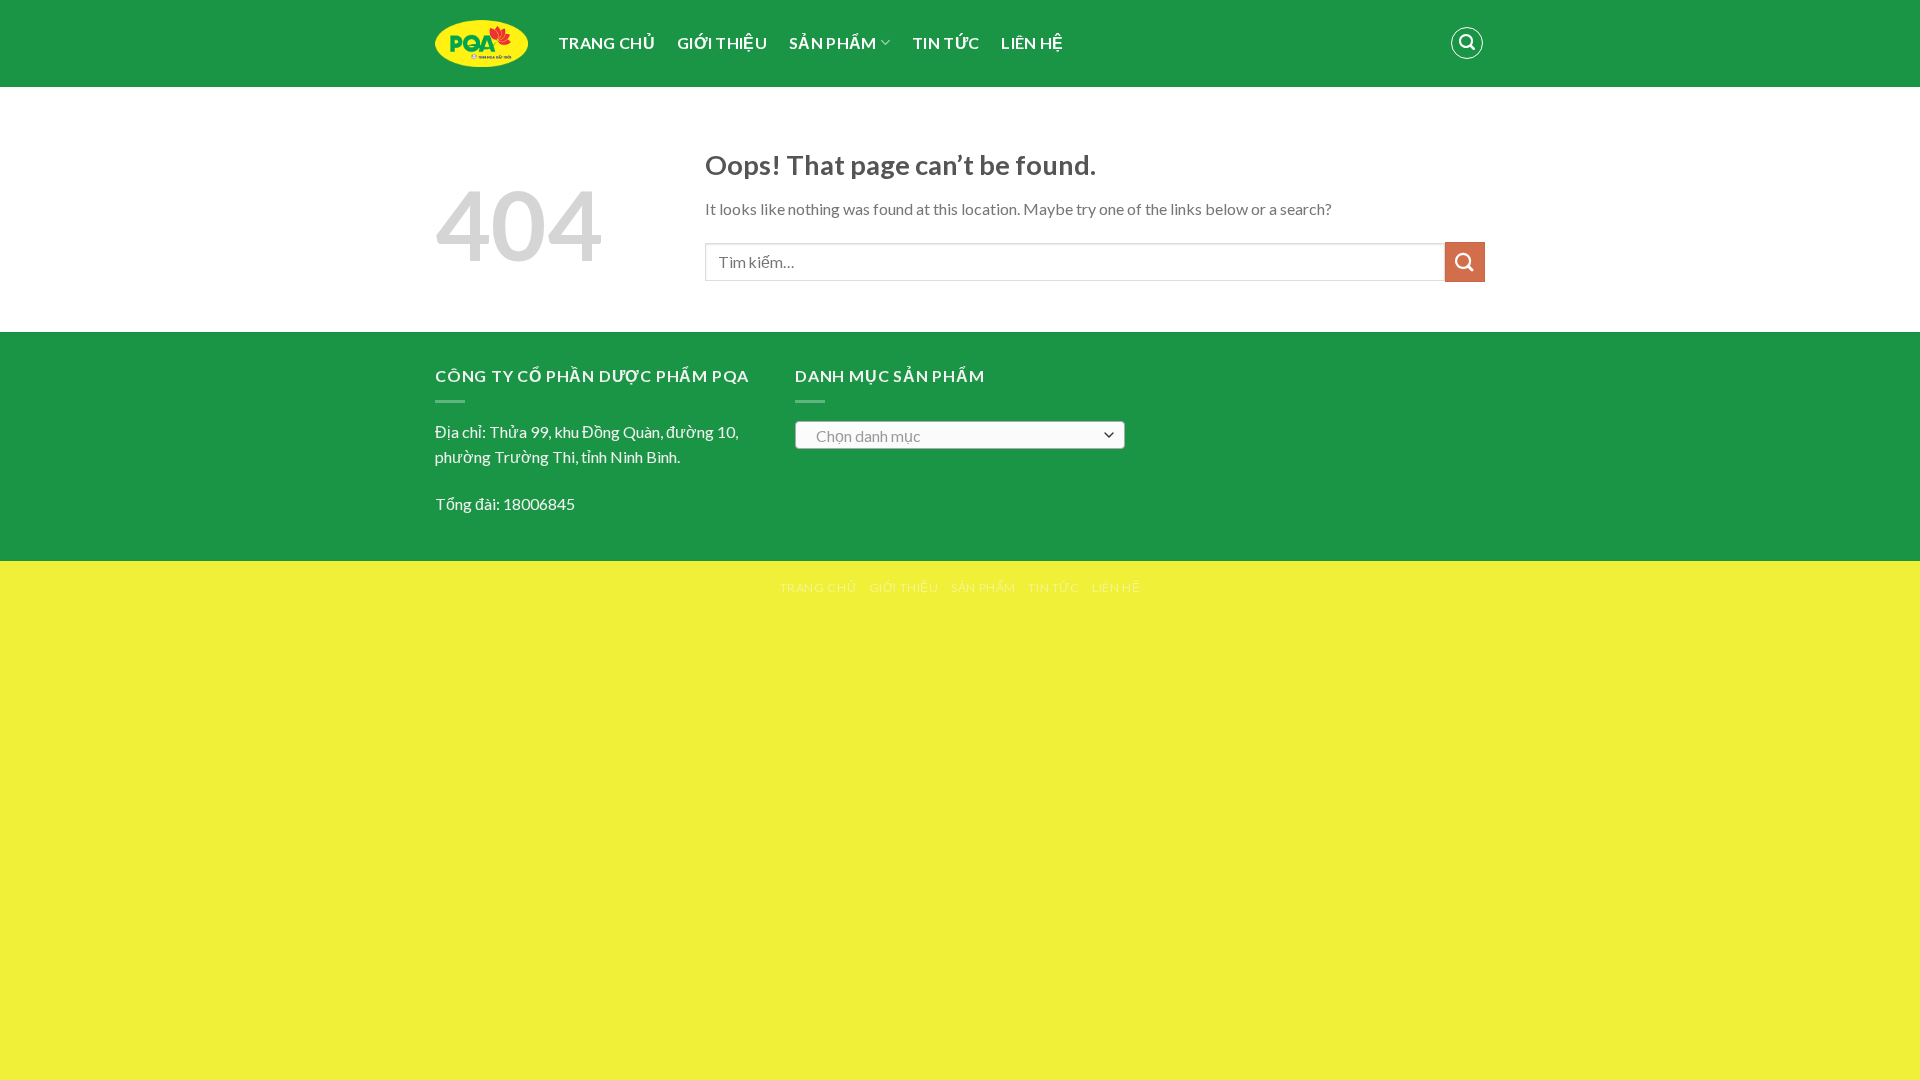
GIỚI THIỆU (722, 42)
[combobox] (960, 435)
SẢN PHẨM (833, 42)
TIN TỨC (945, 42)
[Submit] (1465, 261)
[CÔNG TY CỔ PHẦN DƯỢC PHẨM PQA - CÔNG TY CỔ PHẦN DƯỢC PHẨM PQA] (481, 44)
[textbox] (955, 436)
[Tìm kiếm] (1467, 43)
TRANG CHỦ (606, 42)
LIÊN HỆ (1032, 42)
